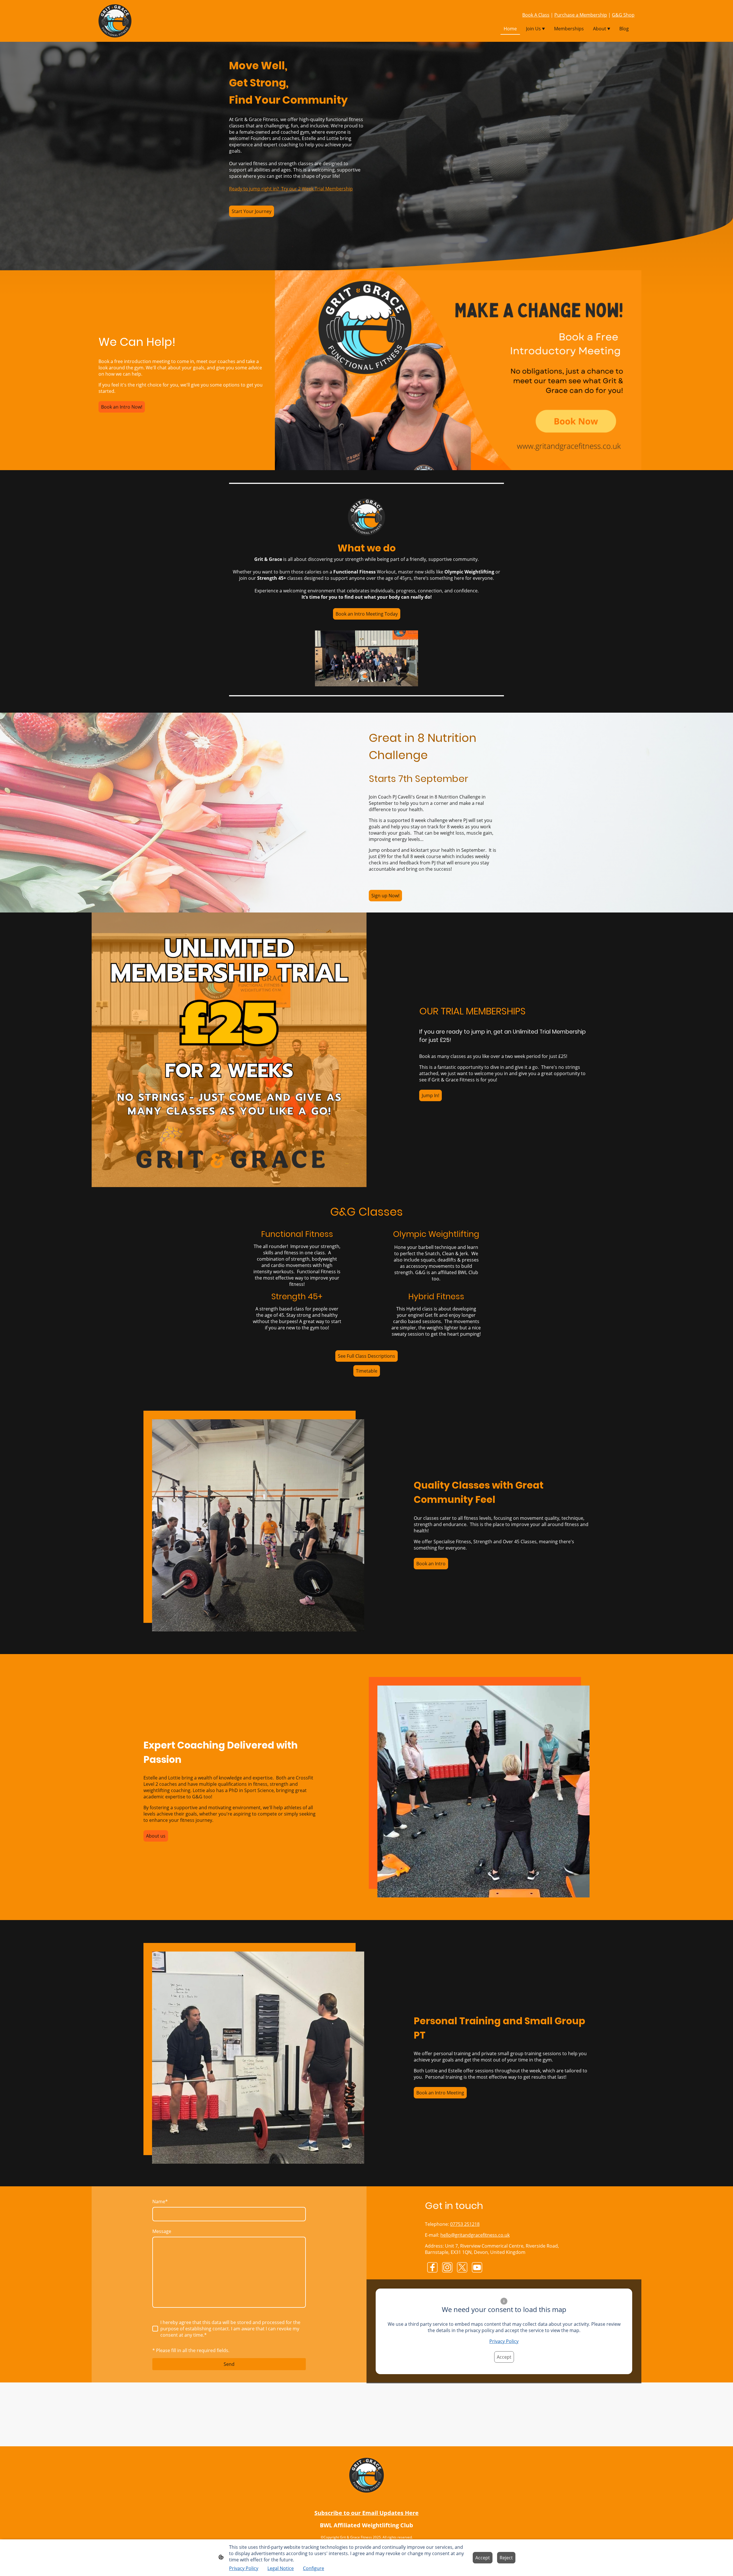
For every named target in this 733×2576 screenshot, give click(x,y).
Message (162, 2231)
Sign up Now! (385, 896)
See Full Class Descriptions (366, 1356)
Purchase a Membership (581, 15)
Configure (314, 2568)
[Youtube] (477, 2267)
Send (229, 2364)
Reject (506, 2558)
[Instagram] (447, 2267)
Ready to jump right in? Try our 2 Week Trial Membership (291, 189)
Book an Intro (431, 1564)
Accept (504, 2357)
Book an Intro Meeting (440, 2093)
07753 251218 (465, 2224)
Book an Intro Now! (122, 407)
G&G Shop (623, 15)
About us (156, 1836)
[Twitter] (462, 2267)
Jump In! (430, 1095)
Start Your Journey (252, 211)
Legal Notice (281, 2568)
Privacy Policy (504, 2341)
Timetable (367, 1371)
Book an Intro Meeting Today (367, 614)
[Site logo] (115, 21)
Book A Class (536, 15)
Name (160, 2201)
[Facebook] (432, 2267)
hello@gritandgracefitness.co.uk (475, 2235)
